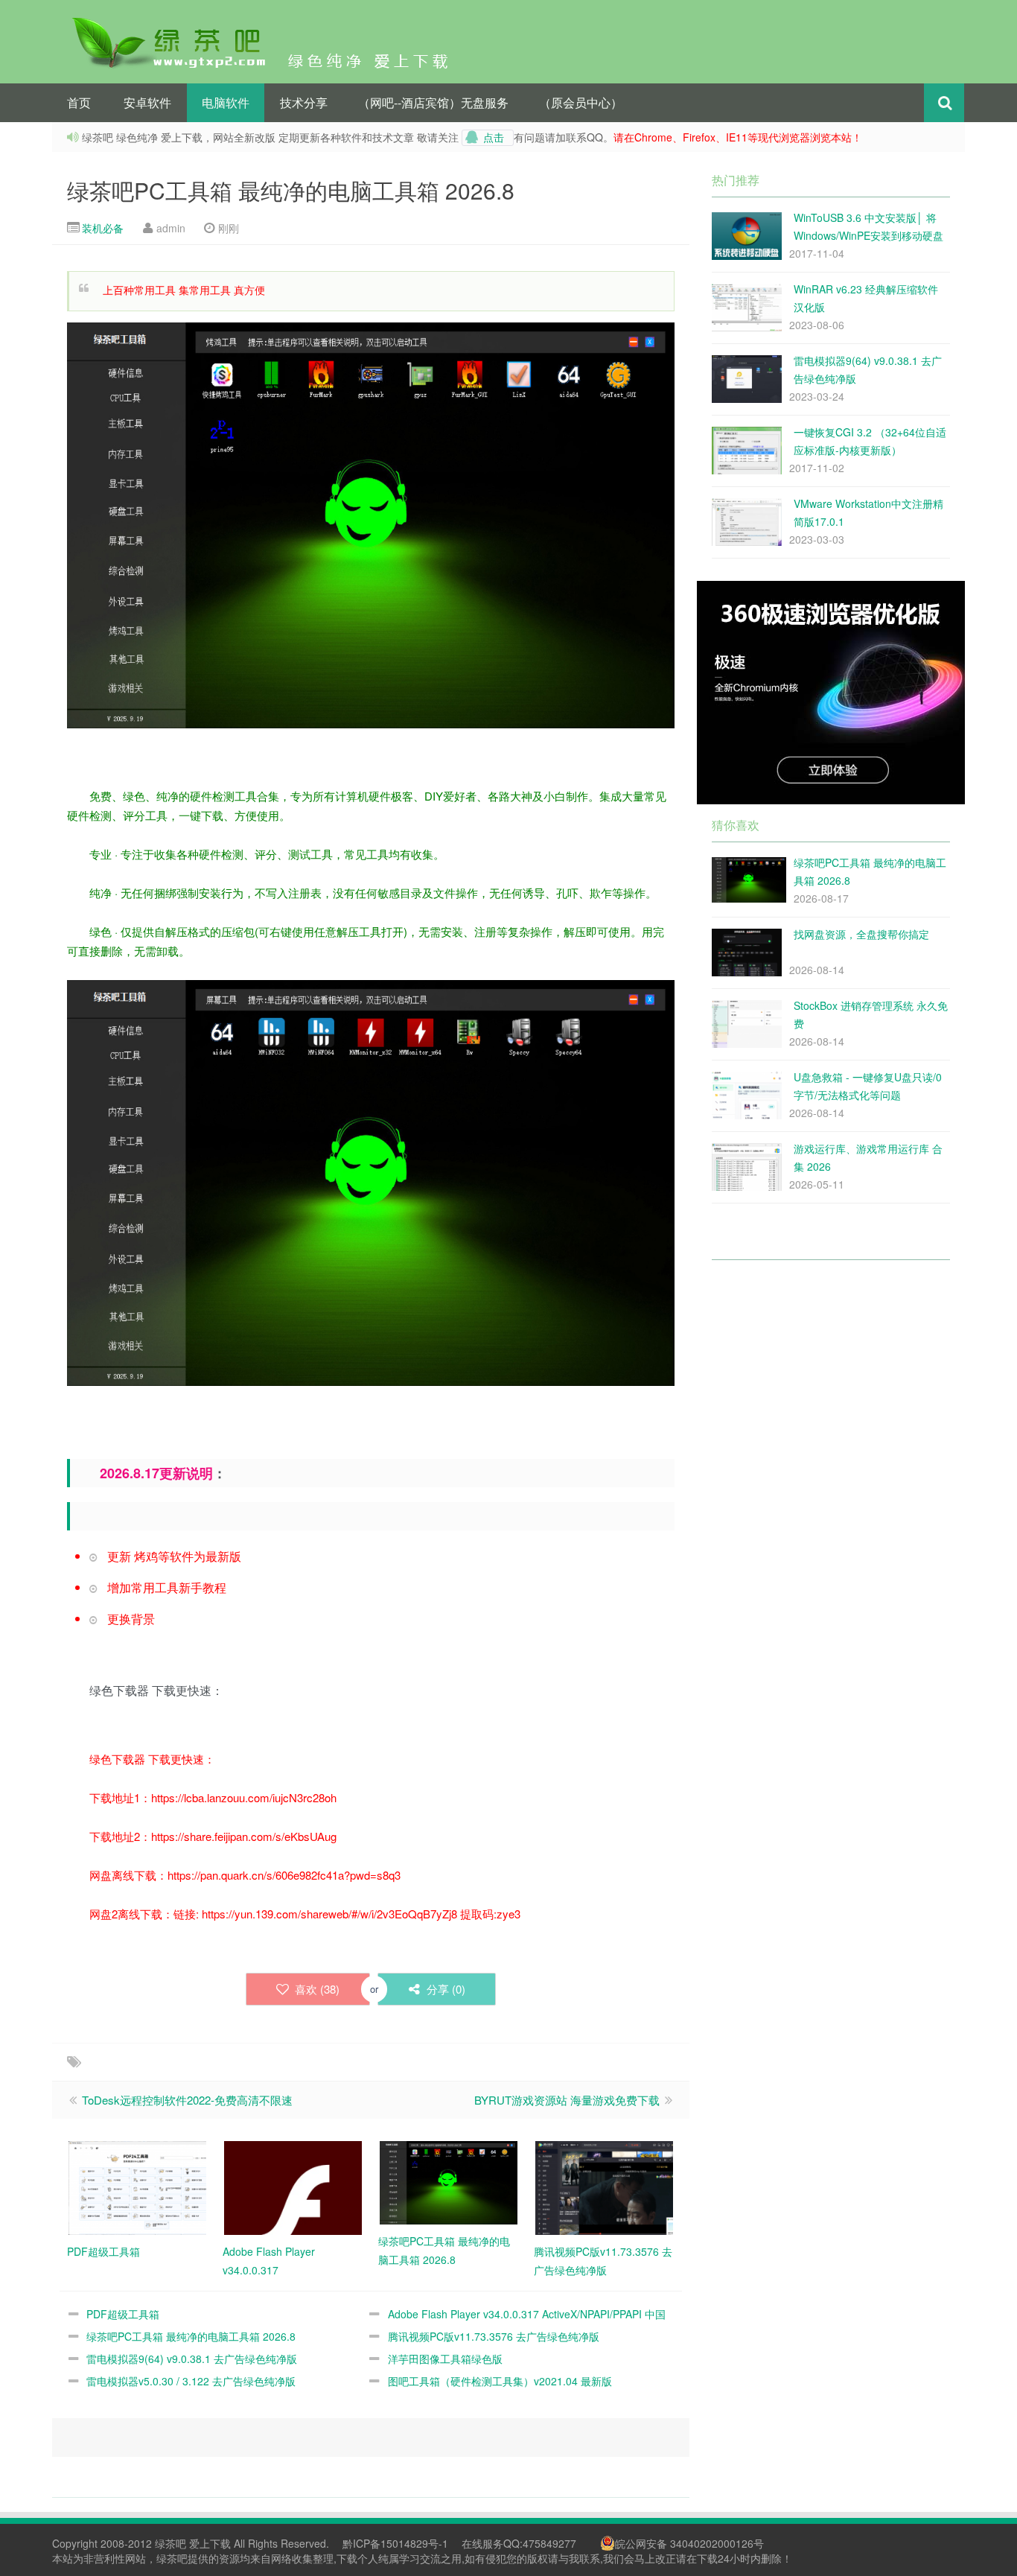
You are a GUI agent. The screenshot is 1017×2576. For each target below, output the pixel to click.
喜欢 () (316, 1989)
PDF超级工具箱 (123, 2314)
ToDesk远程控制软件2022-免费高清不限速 (187, 2100)
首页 (79, 102)
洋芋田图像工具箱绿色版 (445, 2359)
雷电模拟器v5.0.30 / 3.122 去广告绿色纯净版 (191, 2381)
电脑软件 (226, 102)
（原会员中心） (581, 102)
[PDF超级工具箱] (137, 2186)
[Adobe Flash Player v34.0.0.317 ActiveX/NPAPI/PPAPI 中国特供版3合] (293, 2186)
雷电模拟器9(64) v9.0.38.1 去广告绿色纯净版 (192, 2359)
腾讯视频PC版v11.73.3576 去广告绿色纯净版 (494, 2336)
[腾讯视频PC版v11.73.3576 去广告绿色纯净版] (604, 2186)
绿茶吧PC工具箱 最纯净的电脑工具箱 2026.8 (291, 190)
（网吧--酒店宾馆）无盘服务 (433, 102)
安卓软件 (147, 102)
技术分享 (304, 102)
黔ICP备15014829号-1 (394, 2543)
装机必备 (103, 228)
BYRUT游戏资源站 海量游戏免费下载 (568, 2100)
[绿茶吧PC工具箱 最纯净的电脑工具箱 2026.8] (449, 2181)
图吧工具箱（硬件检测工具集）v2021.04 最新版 (500, 2381)
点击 (494, 138)
